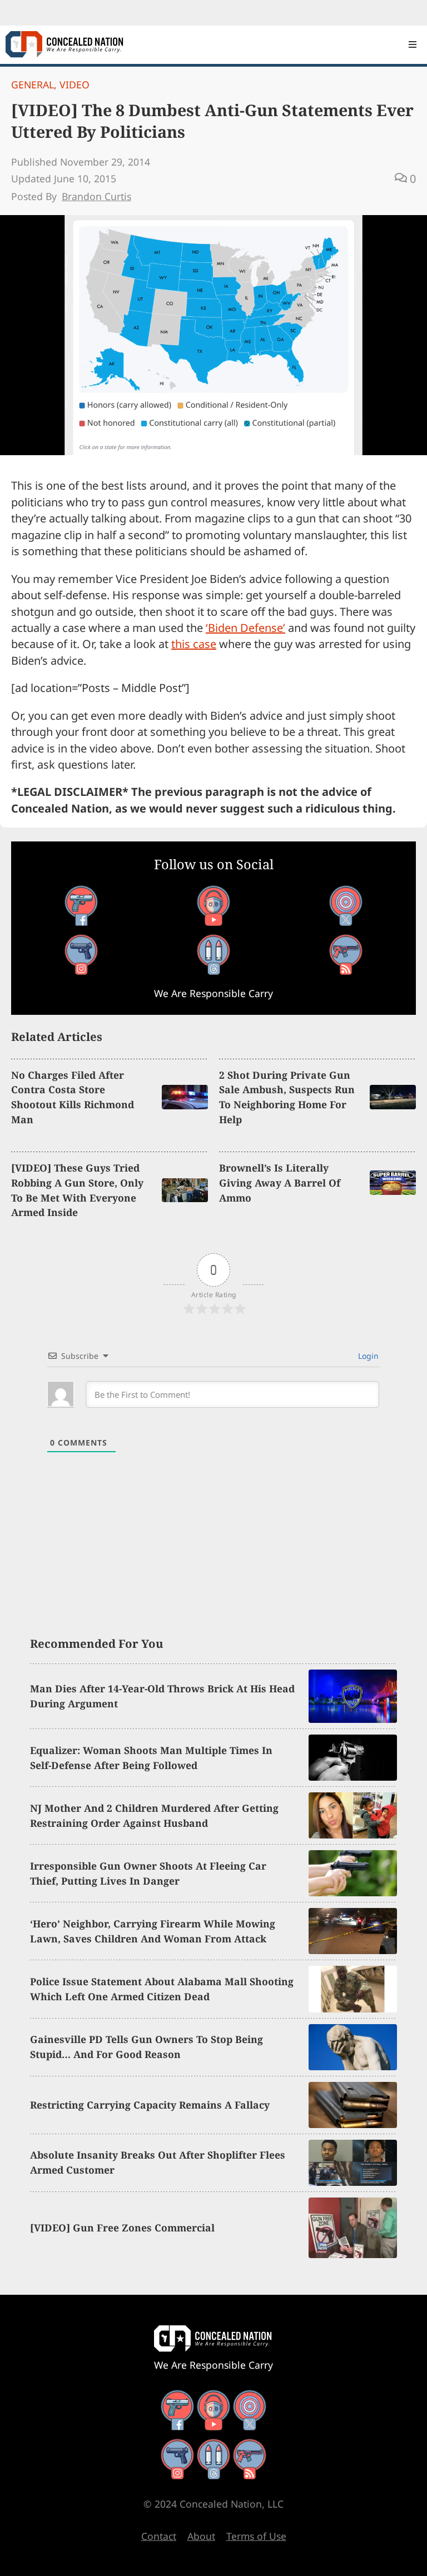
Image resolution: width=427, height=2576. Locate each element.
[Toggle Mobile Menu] (413, 44)
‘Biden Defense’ (245, 628)
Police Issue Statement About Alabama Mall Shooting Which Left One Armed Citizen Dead (162, 1989)
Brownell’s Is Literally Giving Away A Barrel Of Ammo (280, 1183)
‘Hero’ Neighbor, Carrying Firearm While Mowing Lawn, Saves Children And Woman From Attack (153, 1931)
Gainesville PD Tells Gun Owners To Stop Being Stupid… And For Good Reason (147, 2047)
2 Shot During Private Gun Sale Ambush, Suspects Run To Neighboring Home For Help (287, 1097)
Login (367, 1356)
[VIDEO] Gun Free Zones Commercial (122, 2228)
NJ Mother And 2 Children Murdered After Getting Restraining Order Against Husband (154, 1815)
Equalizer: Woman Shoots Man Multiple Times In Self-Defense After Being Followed (151, 1758)
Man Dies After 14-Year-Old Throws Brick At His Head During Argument (162, 1696)
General (33, 84)
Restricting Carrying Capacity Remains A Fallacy (150, 2105)
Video (75, 84)
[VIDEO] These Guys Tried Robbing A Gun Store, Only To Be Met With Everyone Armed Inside (77, 1190)
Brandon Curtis (96, 196)
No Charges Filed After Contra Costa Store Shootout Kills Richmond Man (73, 1097)
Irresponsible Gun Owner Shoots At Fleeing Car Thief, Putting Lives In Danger (148, 1873)
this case (194, 644)
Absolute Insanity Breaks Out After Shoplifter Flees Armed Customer (158, 2162)
